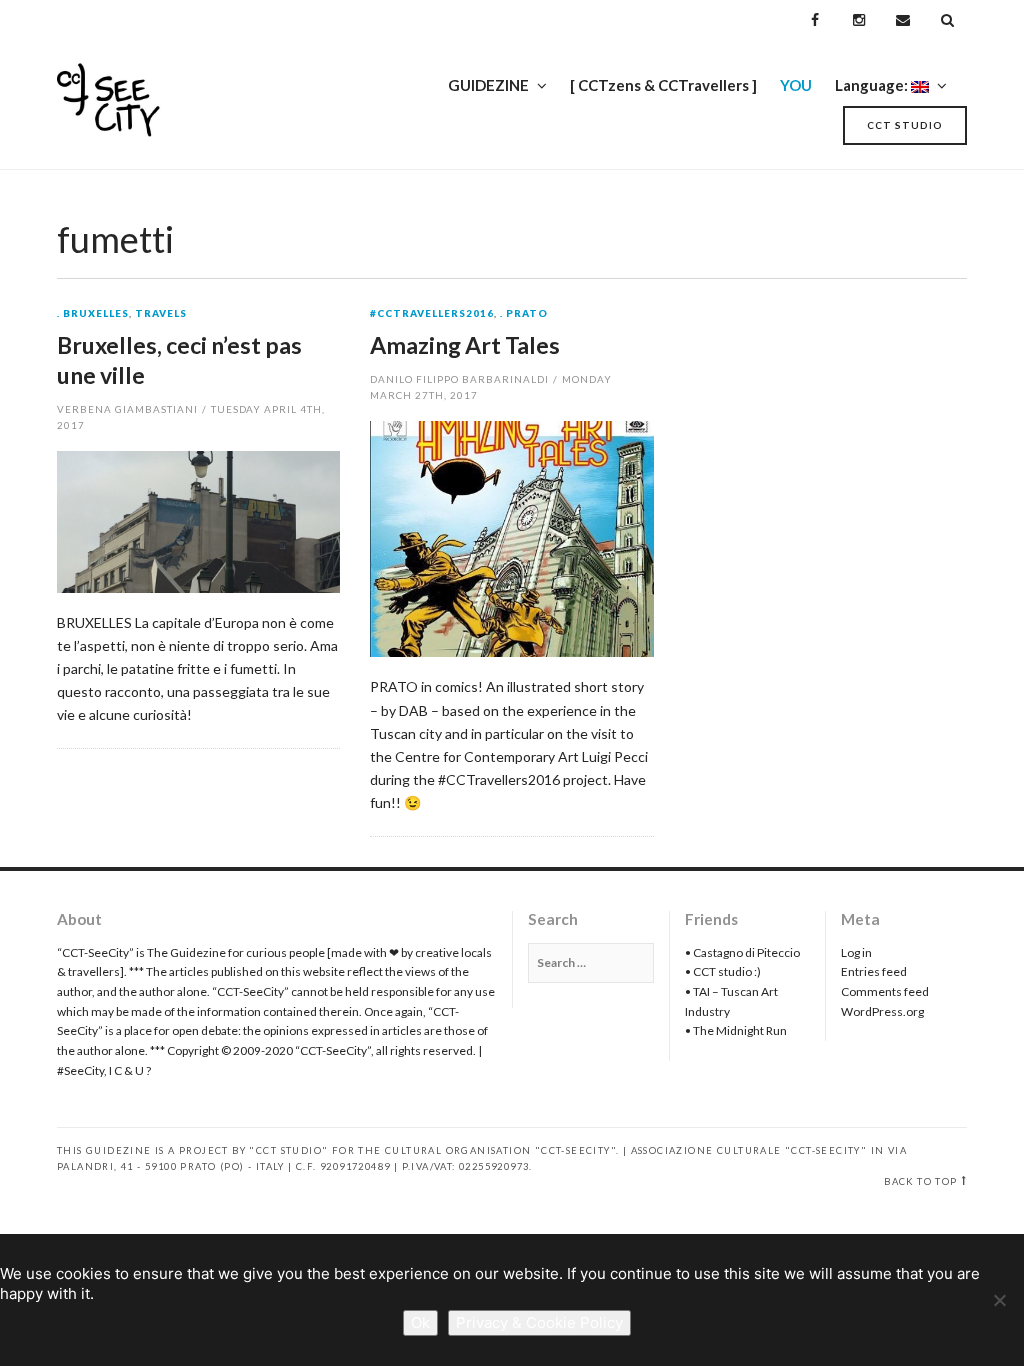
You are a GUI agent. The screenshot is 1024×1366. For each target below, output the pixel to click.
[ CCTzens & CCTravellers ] (663, 85)
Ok (420, 1322)
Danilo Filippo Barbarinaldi (459, 379)
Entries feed (874, 971)
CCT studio (905, 125)
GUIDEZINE (488, 85)
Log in (856, 952)
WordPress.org (882, 1011)
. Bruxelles (93, 314)
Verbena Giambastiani (127, 409)
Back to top (920, 1181)
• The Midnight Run (736, 1030)
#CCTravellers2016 (432, 314)
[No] (999, 1300)
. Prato (524, 314)
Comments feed (885, 991)
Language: (873, 85)
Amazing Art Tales (465, 345)
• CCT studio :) (723, 971)
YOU (796, 85)
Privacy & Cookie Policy (539, 1322)
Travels (161, 314)
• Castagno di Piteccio (742, 952)
